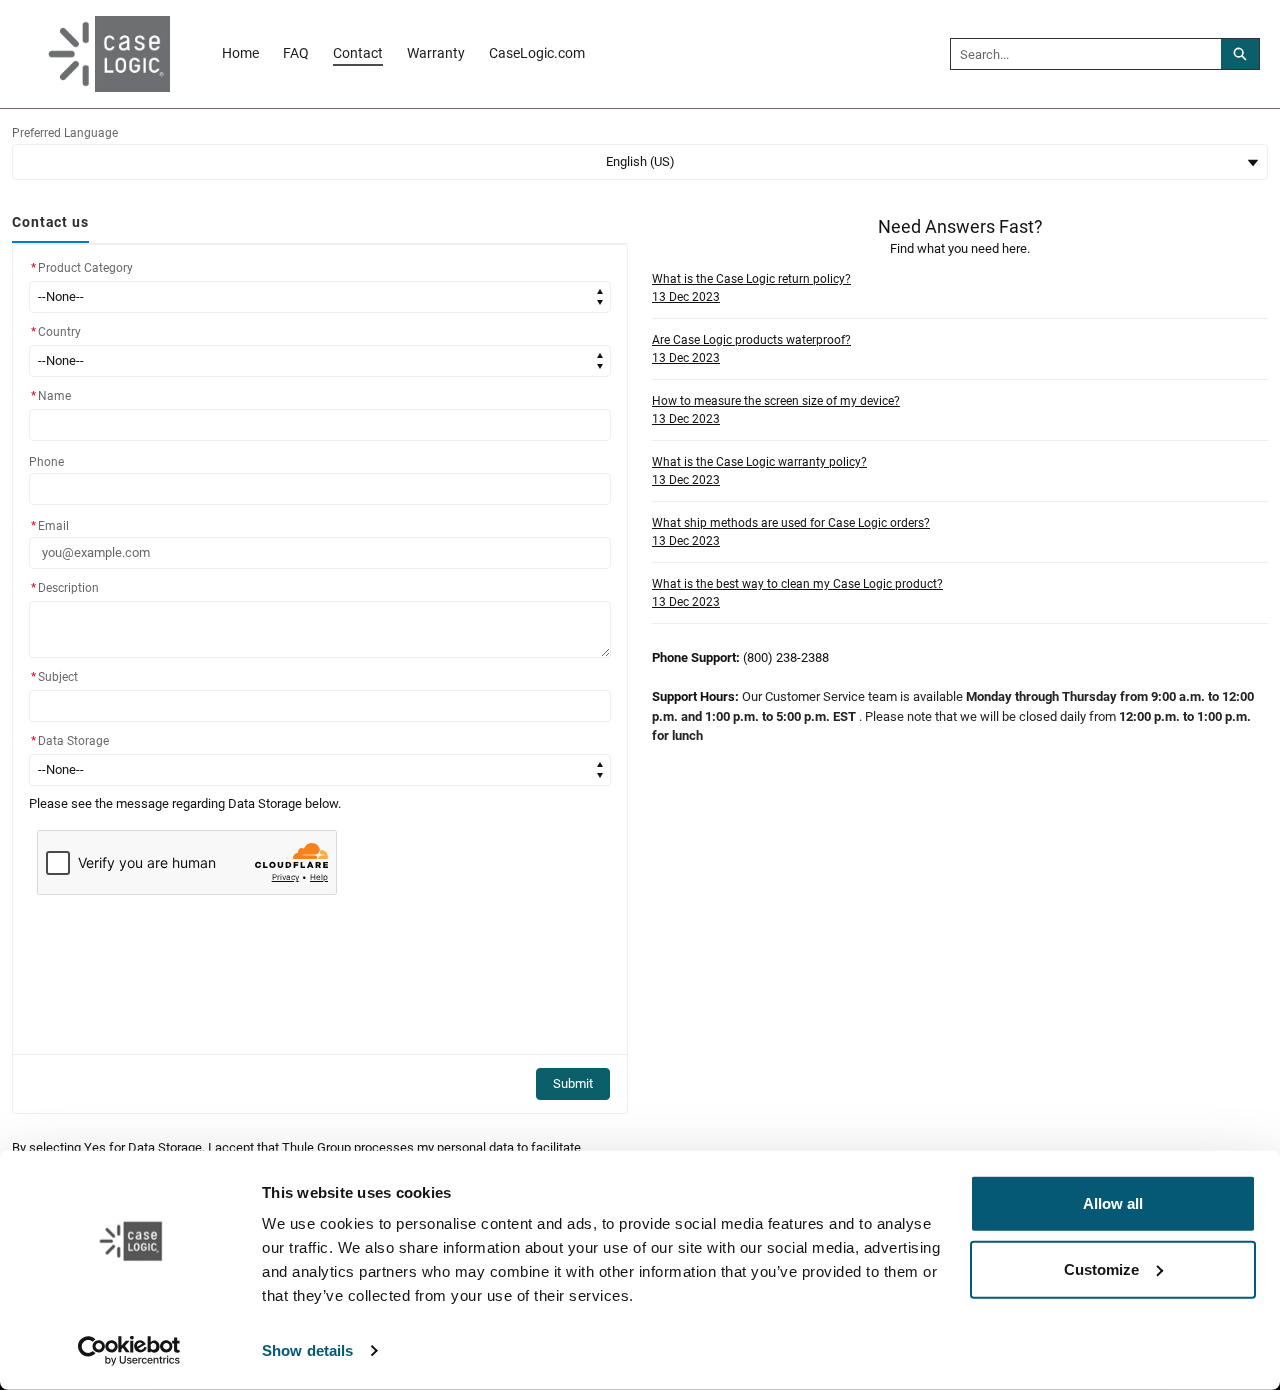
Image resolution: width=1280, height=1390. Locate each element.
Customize (1101, 1268)
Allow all (1113, 1203)
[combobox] (1086, 54)
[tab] (50, 223)
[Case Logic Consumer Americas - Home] (95, 54)
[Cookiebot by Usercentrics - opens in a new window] (129, 1351)
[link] (240, 53)
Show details (307, 1350)
